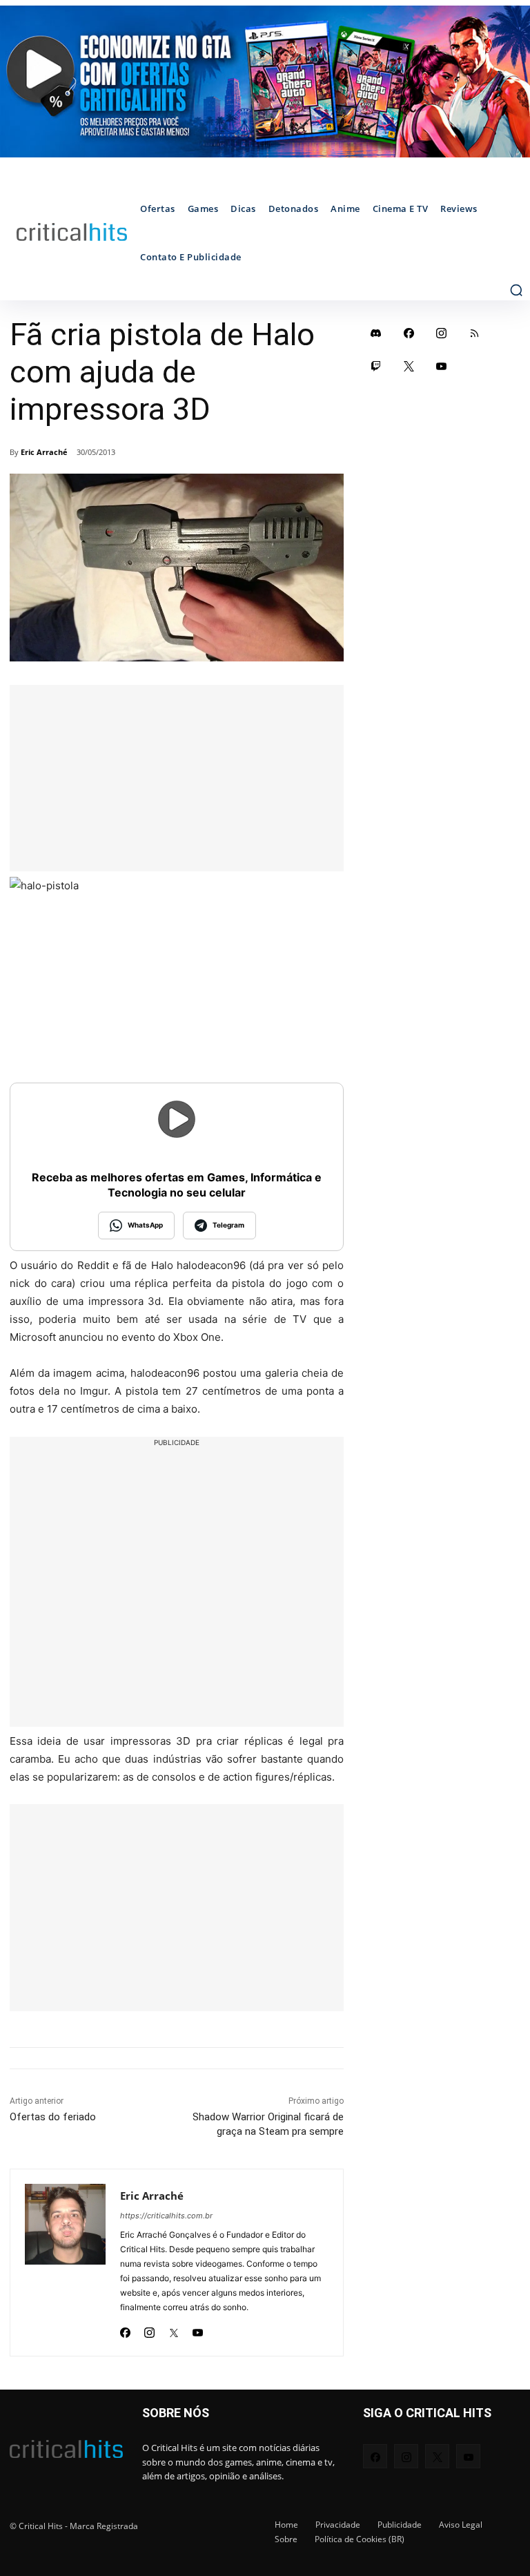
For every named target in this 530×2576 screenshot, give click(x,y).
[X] (174, 2329)
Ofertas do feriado (53, 2117)
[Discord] (376, 333)
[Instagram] (149, 2329)
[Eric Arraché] (65, 2263)
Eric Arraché (44, 452)
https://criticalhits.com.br (166, 2216)
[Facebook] (125, 2329)
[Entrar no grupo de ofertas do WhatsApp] (265, 81)
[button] (516, 290)
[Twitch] (376, 366)
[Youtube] (198, 2329)
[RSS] (475, 333)
